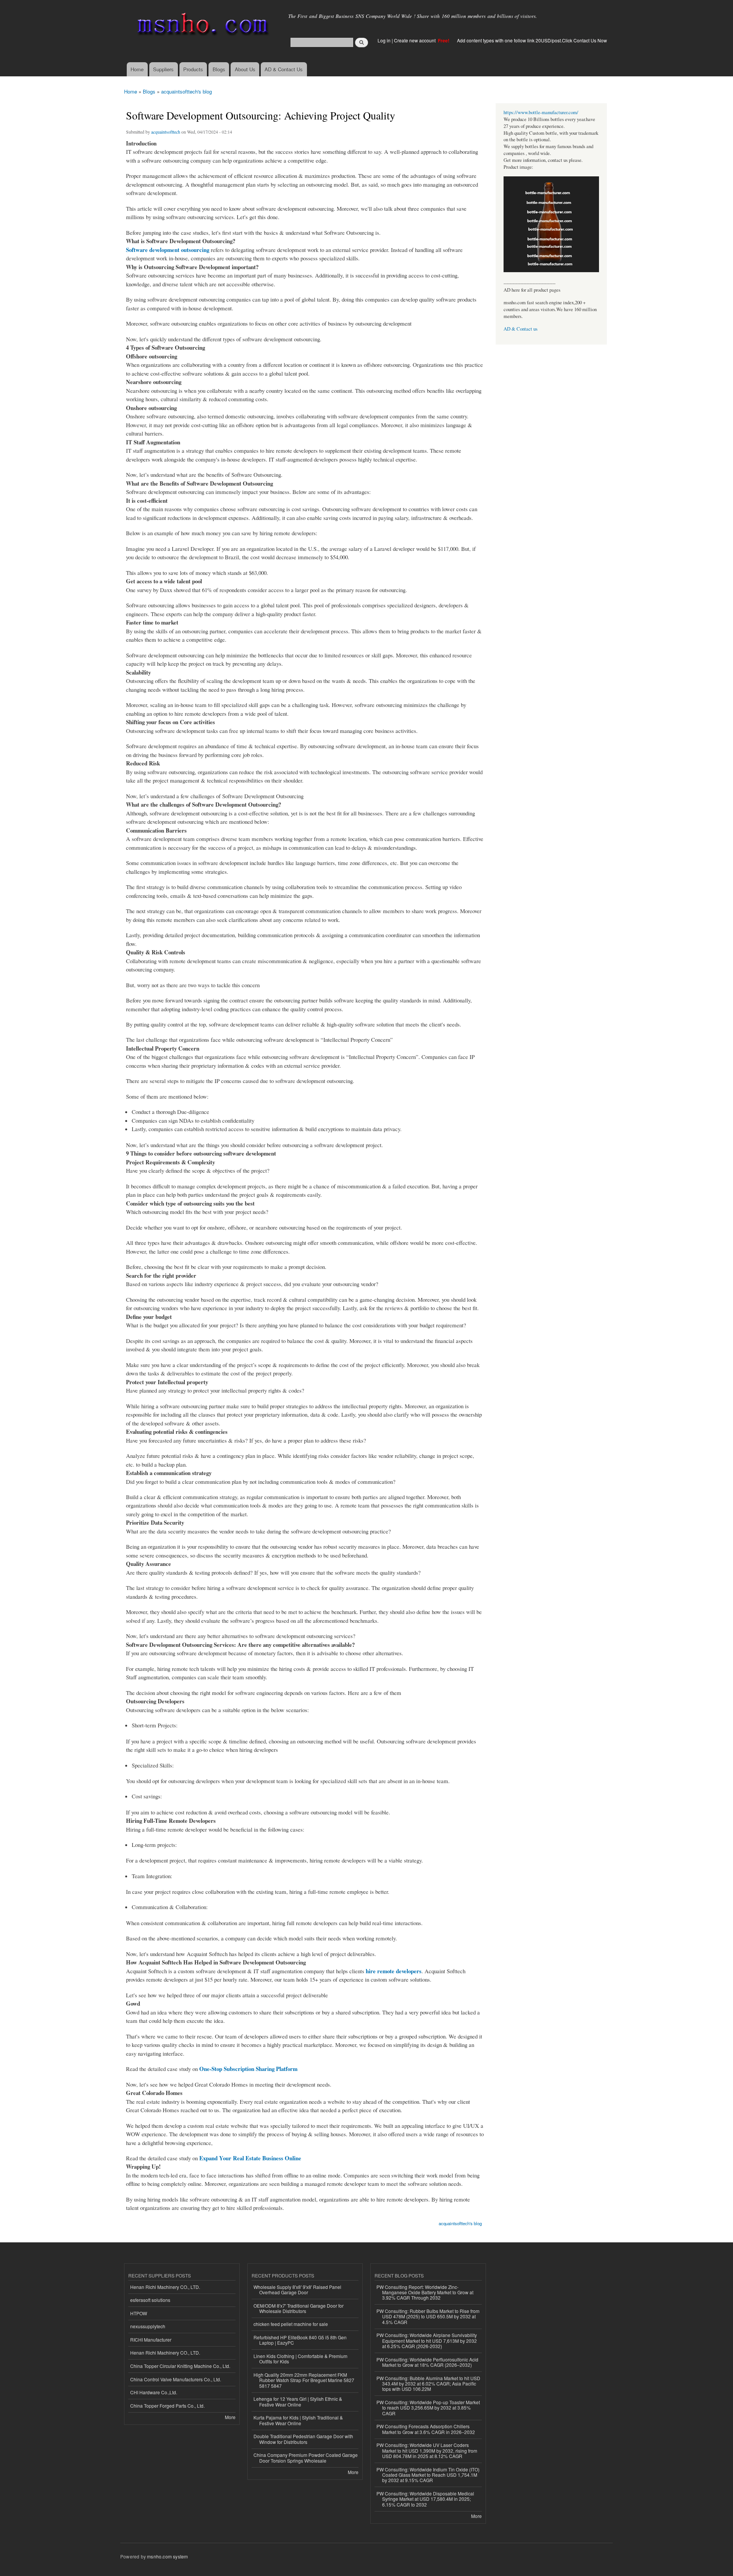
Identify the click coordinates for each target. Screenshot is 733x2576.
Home (137, 69)
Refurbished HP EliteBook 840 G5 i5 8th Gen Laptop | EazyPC (300, 2340)
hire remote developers (394, 1971)
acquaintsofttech (166, 132)
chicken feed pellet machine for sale (291, 2324)
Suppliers (163, 69)
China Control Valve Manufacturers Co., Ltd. (176, 2379)
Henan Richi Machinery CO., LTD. (165, 2287)
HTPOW (139, 2313)
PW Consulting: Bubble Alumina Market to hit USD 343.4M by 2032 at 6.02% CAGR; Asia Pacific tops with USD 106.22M (428, 2384)
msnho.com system (167, 2556)
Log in (384, 40)
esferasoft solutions (150, 2300)
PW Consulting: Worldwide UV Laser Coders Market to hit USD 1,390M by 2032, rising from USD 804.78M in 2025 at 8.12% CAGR (427, 2450)
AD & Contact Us (284, 69)
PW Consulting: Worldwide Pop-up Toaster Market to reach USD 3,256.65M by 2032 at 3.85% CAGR (428, 2408)
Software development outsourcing (168, 250)
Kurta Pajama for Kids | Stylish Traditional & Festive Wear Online (298, 2420)
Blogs (219, 69)
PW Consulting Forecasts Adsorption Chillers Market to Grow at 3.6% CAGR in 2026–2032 (426, 2429)
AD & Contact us (521, 329)
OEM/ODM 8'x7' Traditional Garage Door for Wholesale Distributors (299, 2308)
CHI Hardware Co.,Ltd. (154, 2392)
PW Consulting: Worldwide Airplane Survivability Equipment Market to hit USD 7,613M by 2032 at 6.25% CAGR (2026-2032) (427, 2340)
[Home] (201, 26)
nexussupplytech (148, 2326)
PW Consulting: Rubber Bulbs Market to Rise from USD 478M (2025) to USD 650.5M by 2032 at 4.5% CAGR (428, 2316)
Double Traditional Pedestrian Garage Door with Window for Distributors (303, 2439)
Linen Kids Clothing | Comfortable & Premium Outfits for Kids (300, 2359)
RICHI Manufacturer (151, 2340)
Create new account (415, 40)
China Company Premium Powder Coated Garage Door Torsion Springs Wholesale (306, 2457)
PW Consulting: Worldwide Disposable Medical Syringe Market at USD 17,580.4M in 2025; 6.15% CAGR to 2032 (425, 2499)
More (230, 2417)
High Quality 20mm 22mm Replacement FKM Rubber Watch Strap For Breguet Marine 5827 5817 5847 (304, 2380)
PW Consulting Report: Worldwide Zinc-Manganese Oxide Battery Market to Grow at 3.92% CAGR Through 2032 (425, 2292)
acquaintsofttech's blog (186, 91)
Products (193, 69)
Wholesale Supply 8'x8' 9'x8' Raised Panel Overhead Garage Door (297, 2290)
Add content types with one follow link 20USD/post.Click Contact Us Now (532, 40)
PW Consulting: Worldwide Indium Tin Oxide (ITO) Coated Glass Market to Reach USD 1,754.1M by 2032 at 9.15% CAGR (428, 2475)
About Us (245, 69)
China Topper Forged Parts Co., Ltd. (167, 2406)
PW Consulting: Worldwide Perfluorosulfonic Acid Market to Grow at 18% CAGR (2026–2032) (427, 2362)
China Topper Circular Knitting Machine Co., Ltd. (180, 2366)
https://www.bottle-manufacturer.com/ (541, 112)
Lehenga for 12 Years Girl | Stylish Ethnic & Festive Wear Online (298, 2401)
